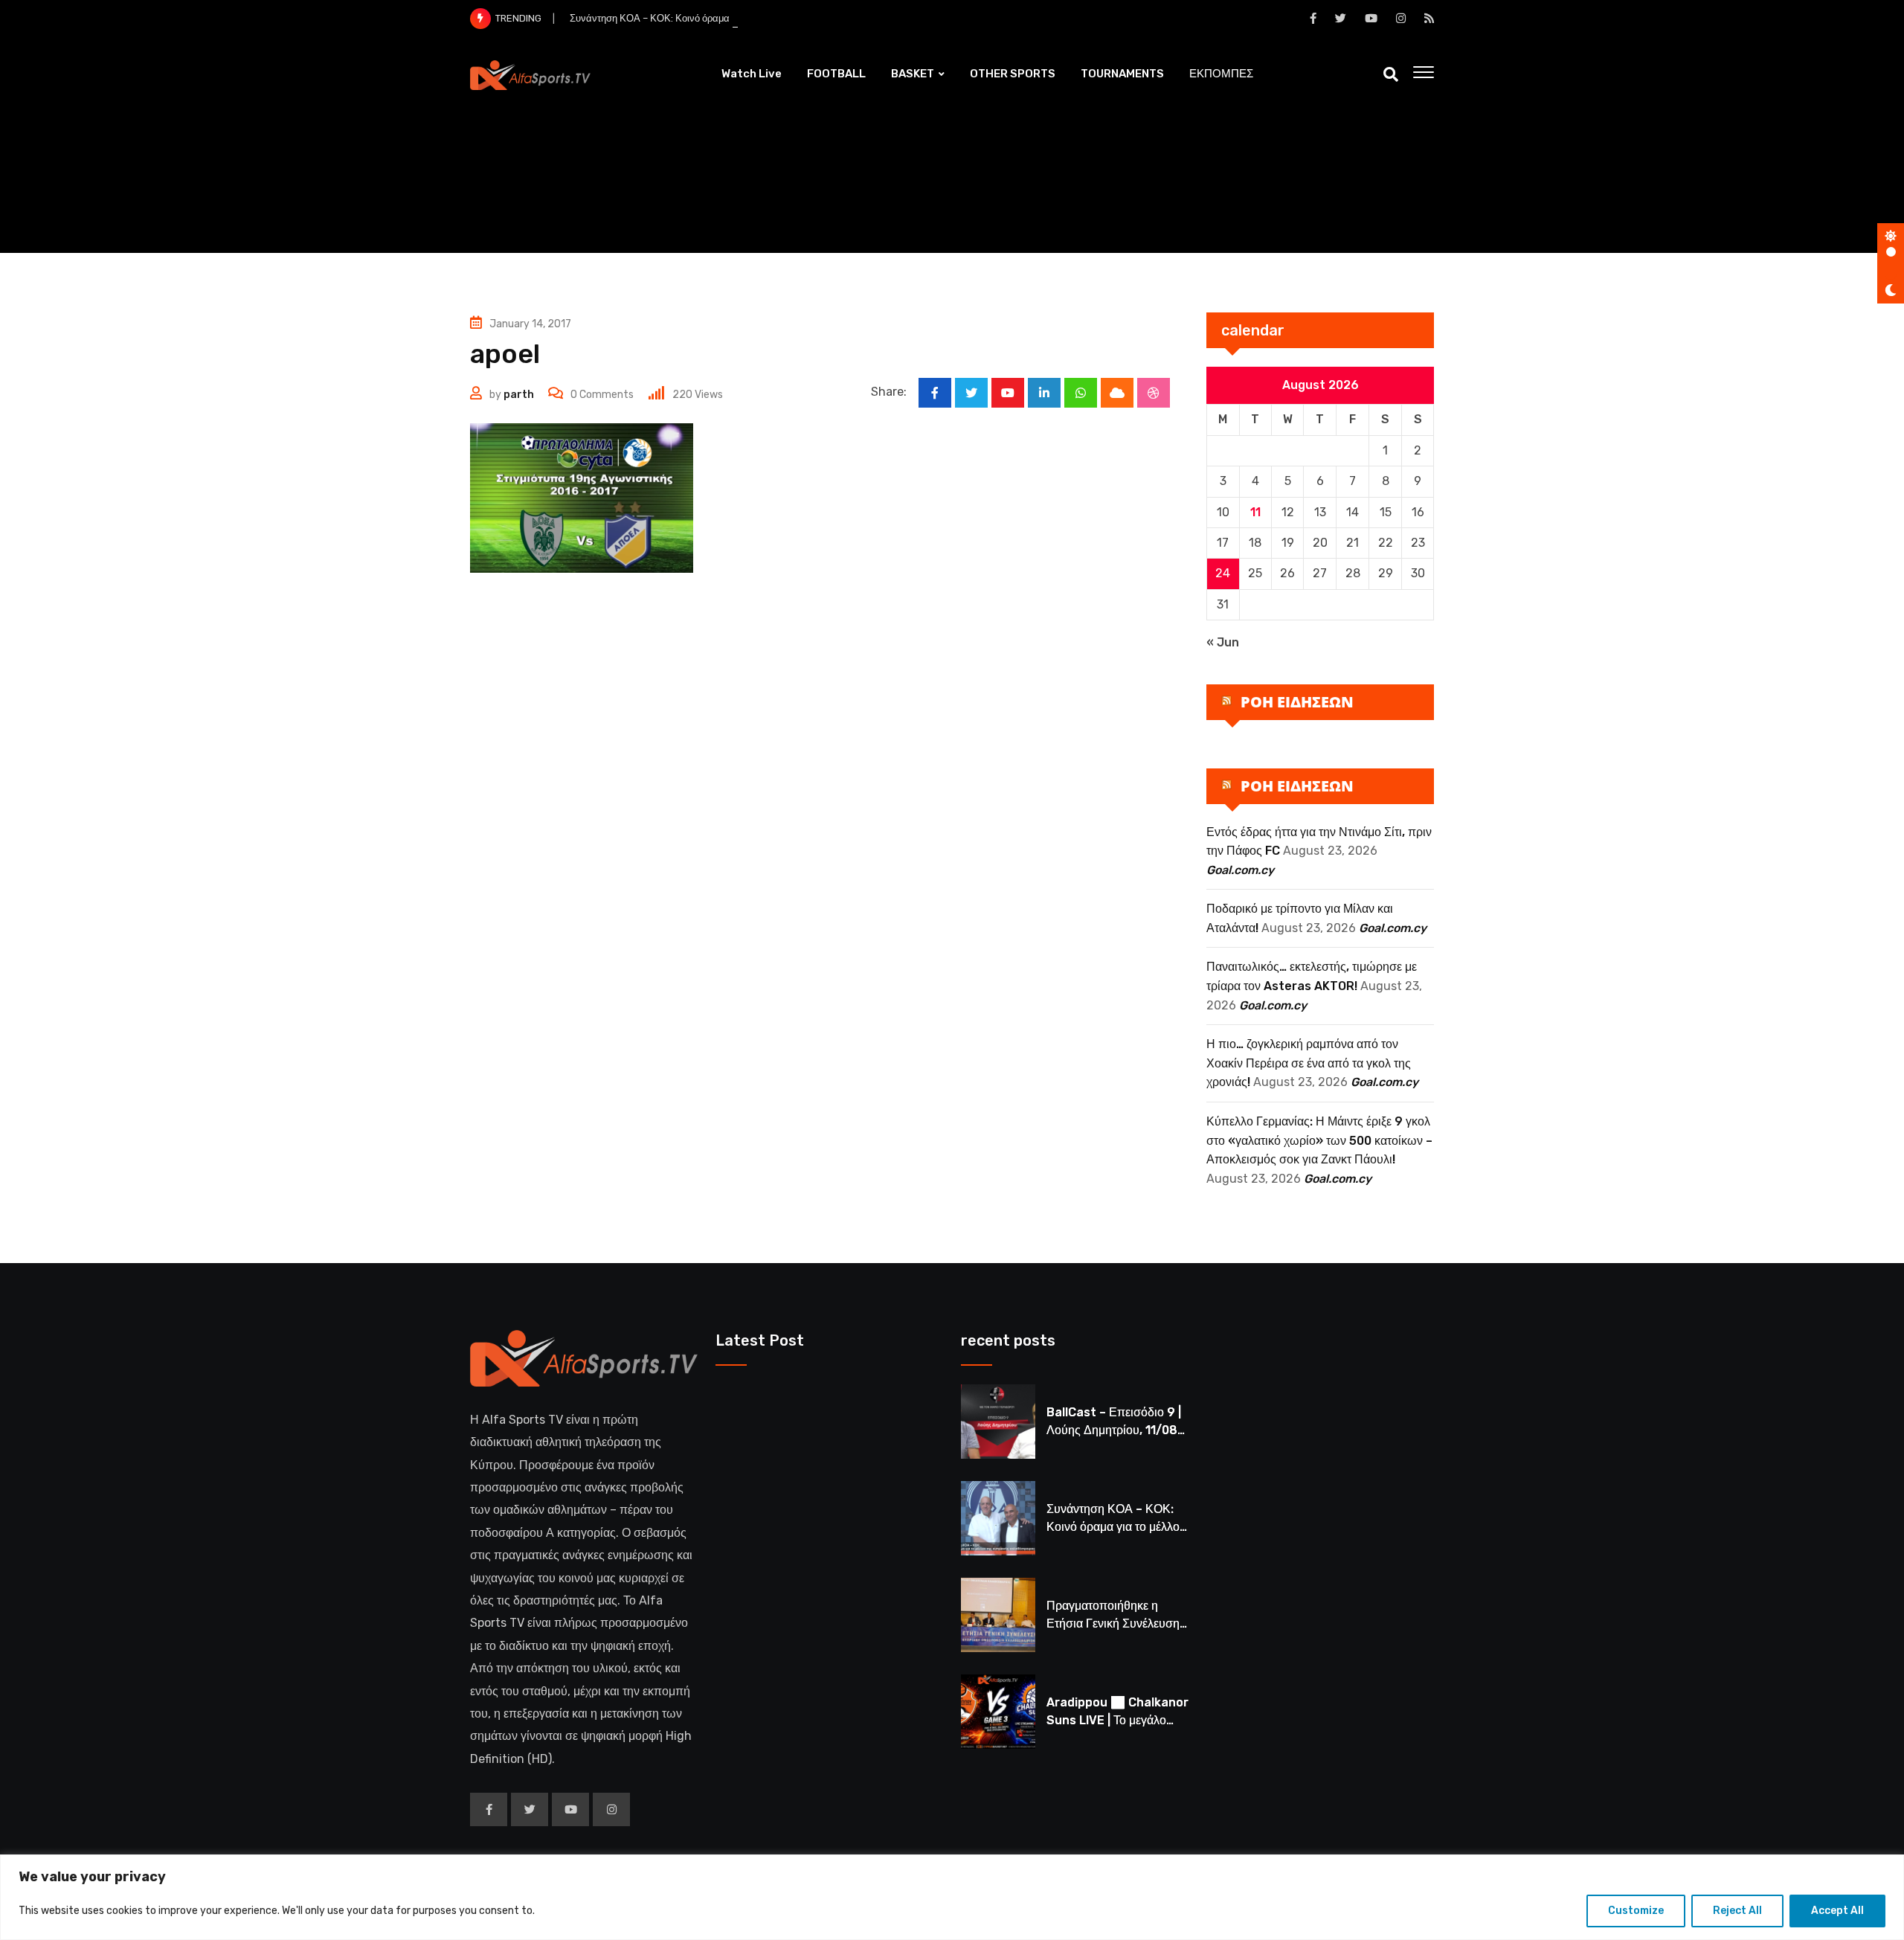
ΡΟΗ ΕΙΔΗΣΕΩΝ (1297, 702)
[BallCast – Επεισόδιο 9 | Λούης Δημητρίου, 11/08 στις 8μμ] (998, 1422)
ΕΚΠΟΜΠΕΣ (1221, 74)
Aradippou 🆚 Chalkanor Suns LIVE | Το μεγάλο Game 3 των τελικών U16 (1117, 1720)
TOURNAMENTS (1122, 74)
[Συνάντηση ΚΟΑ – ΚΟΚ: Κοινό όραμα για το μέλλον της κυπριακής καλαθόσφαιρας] (998, 1518)
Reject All (1737, 1911)
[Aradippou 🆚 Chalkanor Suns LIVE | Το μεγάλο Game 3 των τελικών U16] (998, 1712)
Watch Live (752, 74)
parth (519, 395)
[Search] (1391, 74)
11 (1255, 512)
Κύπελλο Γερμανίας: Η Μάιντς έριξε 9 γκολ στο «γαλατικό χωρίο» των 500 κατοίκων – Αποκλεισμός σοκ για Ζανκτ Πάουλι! (1319, 1140)
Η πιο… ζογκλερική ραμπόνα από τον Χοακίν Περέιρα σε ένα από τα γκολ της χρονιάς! (1309, 1063)
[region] (952, 1897)
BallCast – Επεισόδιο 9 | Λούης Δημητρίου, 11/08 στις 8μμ (1114, 1430)
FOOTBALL (836, 74)
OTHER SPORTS (1013, 74)
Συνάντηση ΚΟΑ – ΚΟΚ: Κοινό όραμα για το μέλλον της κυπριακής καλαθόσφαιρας (746, 18)
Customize (1636, 1911)
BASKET (913, 74)
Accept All (1837, 1911)
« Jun (1223, 642)
